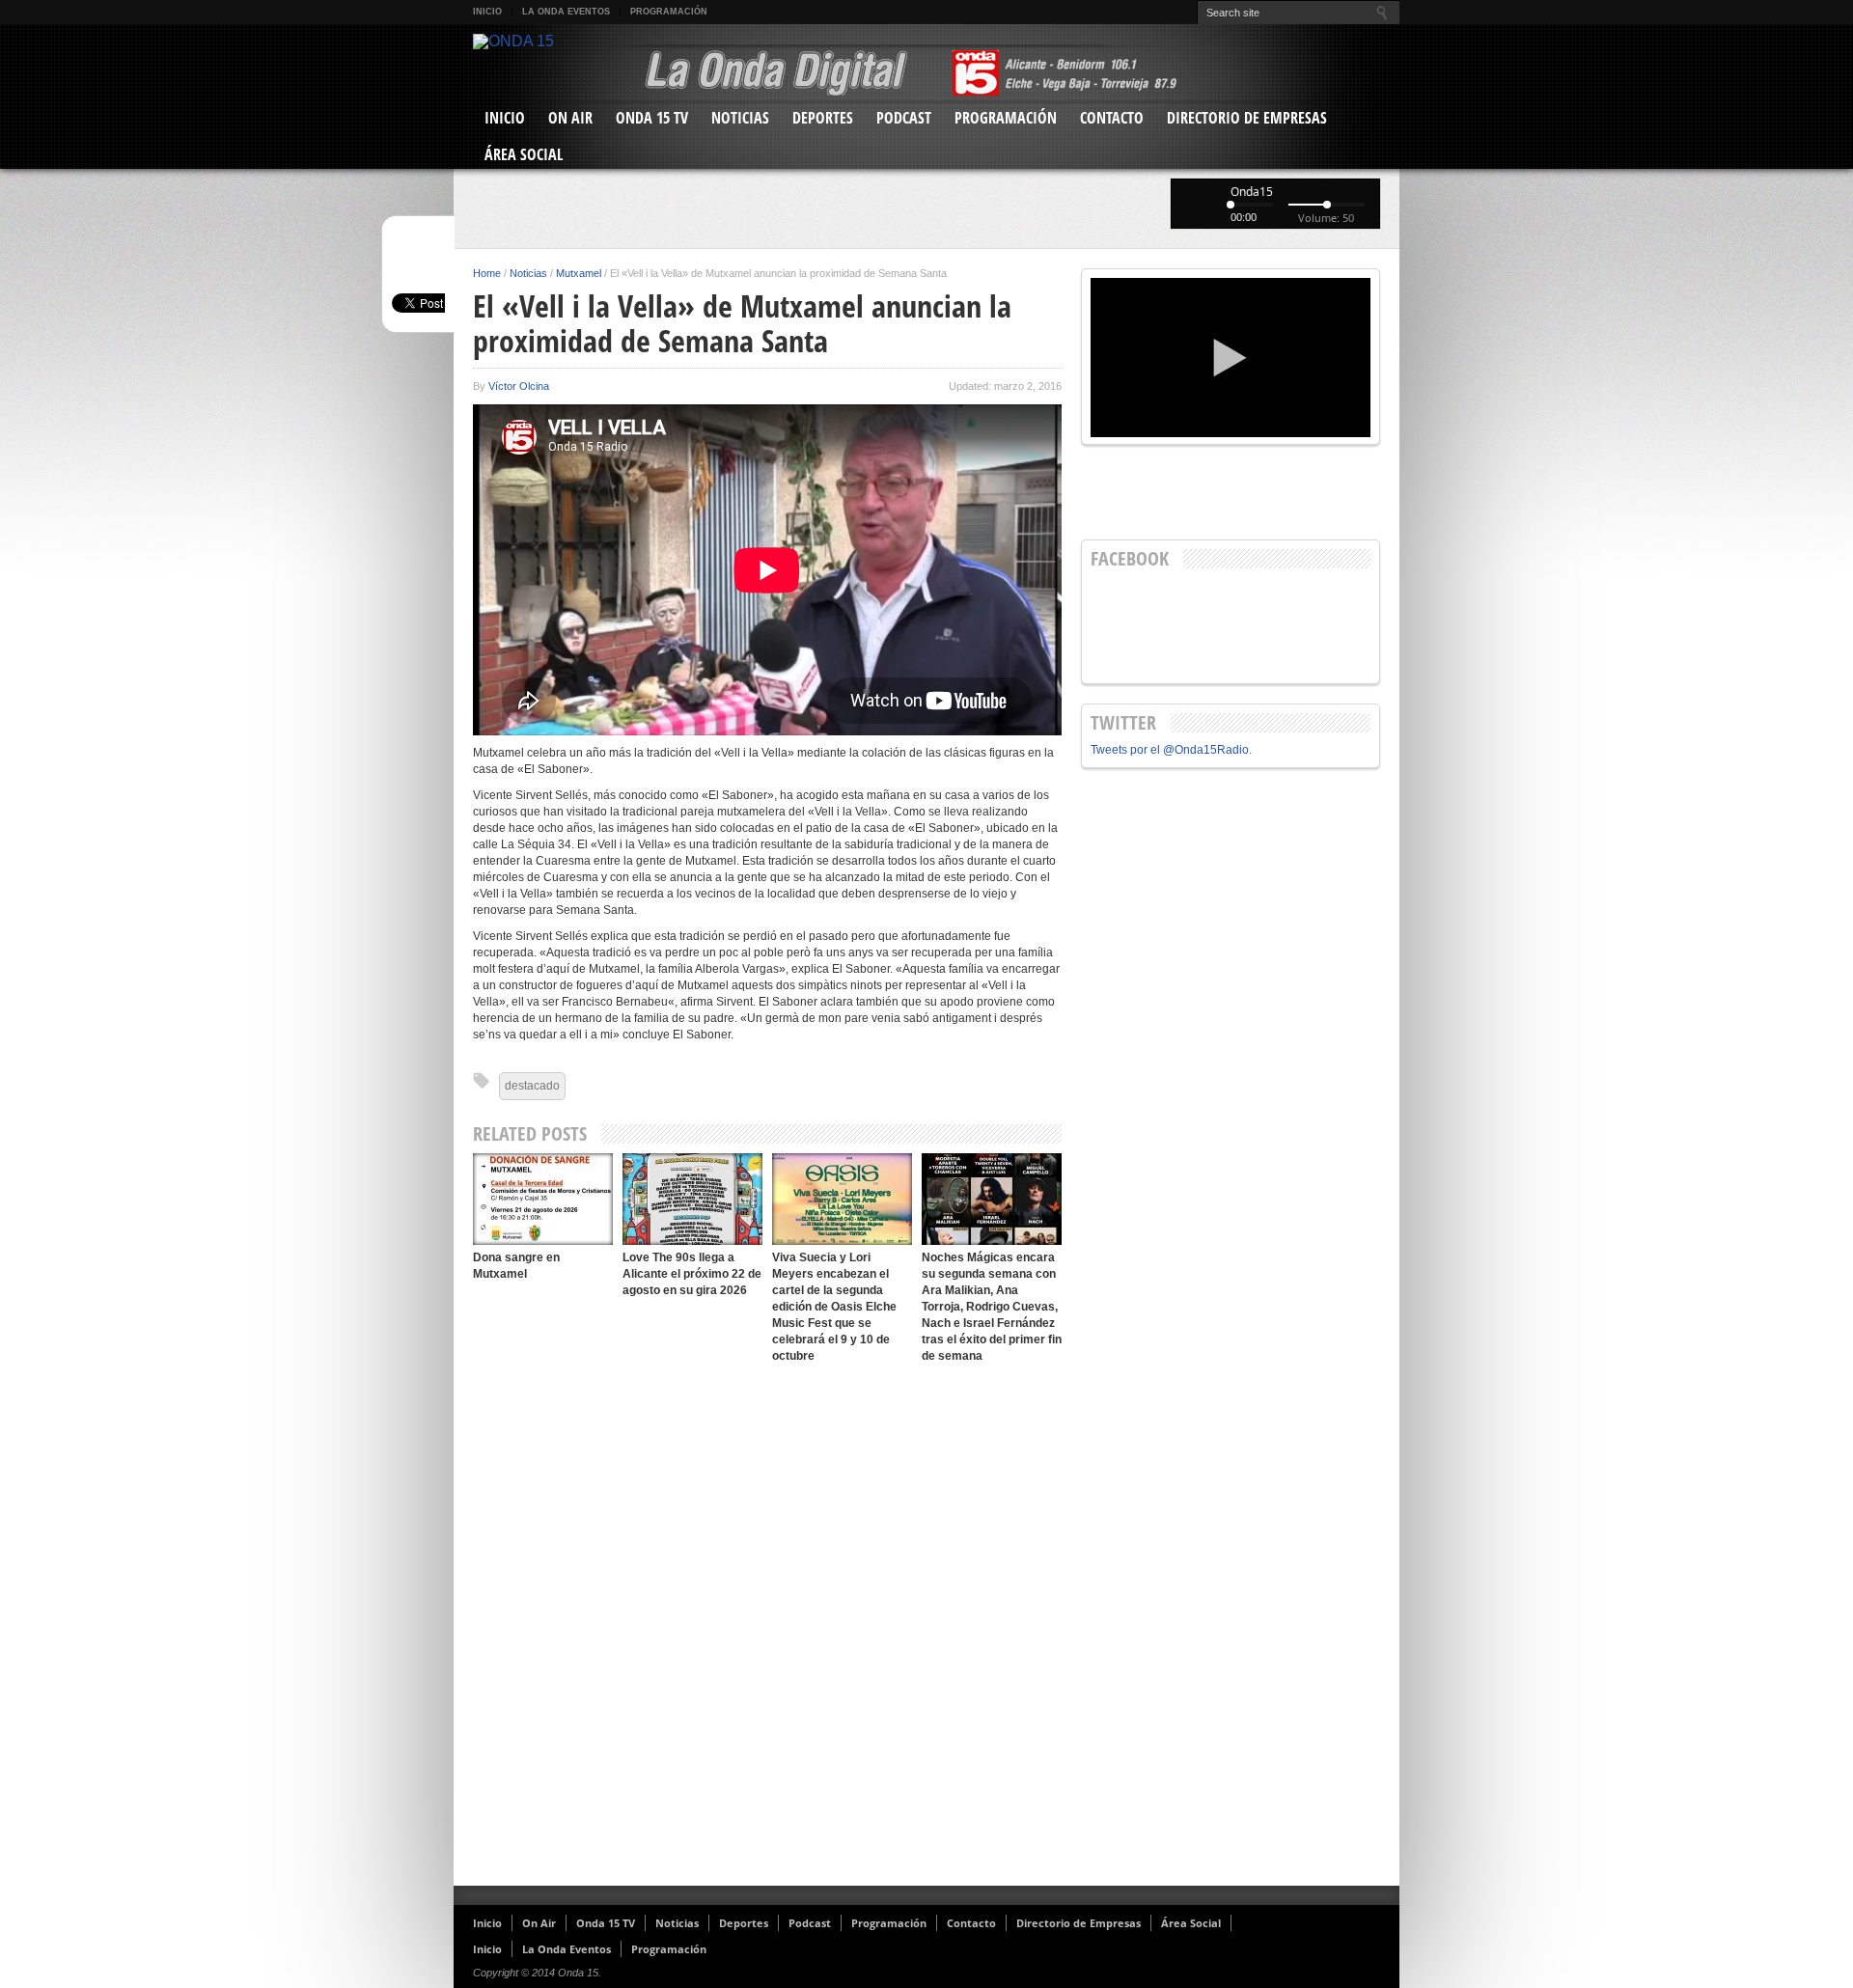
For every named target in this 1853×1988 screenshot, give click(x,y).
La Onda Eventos (566, 12)
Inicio (487, 12)
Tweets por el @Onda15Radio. (1171, 750)
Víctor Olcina (519, 386)
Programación (669, 12)
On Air (570, 118)
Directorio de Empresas (1247, 118)
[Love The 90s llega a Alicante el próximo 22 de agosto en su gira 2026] (692, 1199)
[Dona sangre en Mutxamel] (543, 1199)
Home (487, 273)
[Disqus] (767, 1625)
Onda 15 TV (652, 118)
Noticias (740, 118)
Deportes (823, 118)
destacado (532, 1086)
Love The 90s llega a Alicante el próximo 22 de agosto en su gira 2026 (692, 1274)
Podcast (904, 118)
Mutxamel (579, 273)
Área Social (524, 154)
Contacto (1112, 118)
